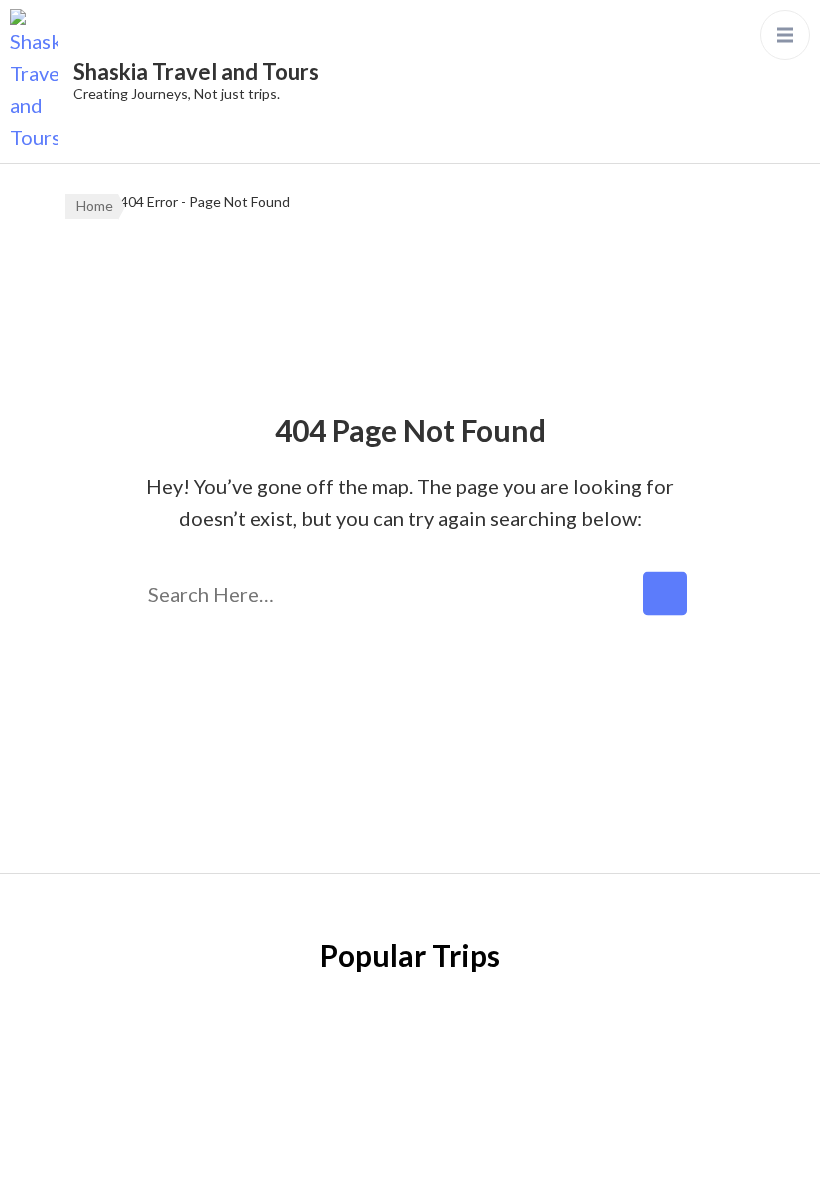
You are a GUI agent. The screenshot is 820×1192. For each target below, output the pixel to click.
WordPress (455, 1156)
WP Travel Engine (650, 1124)
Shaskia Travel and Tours (196, 71)
